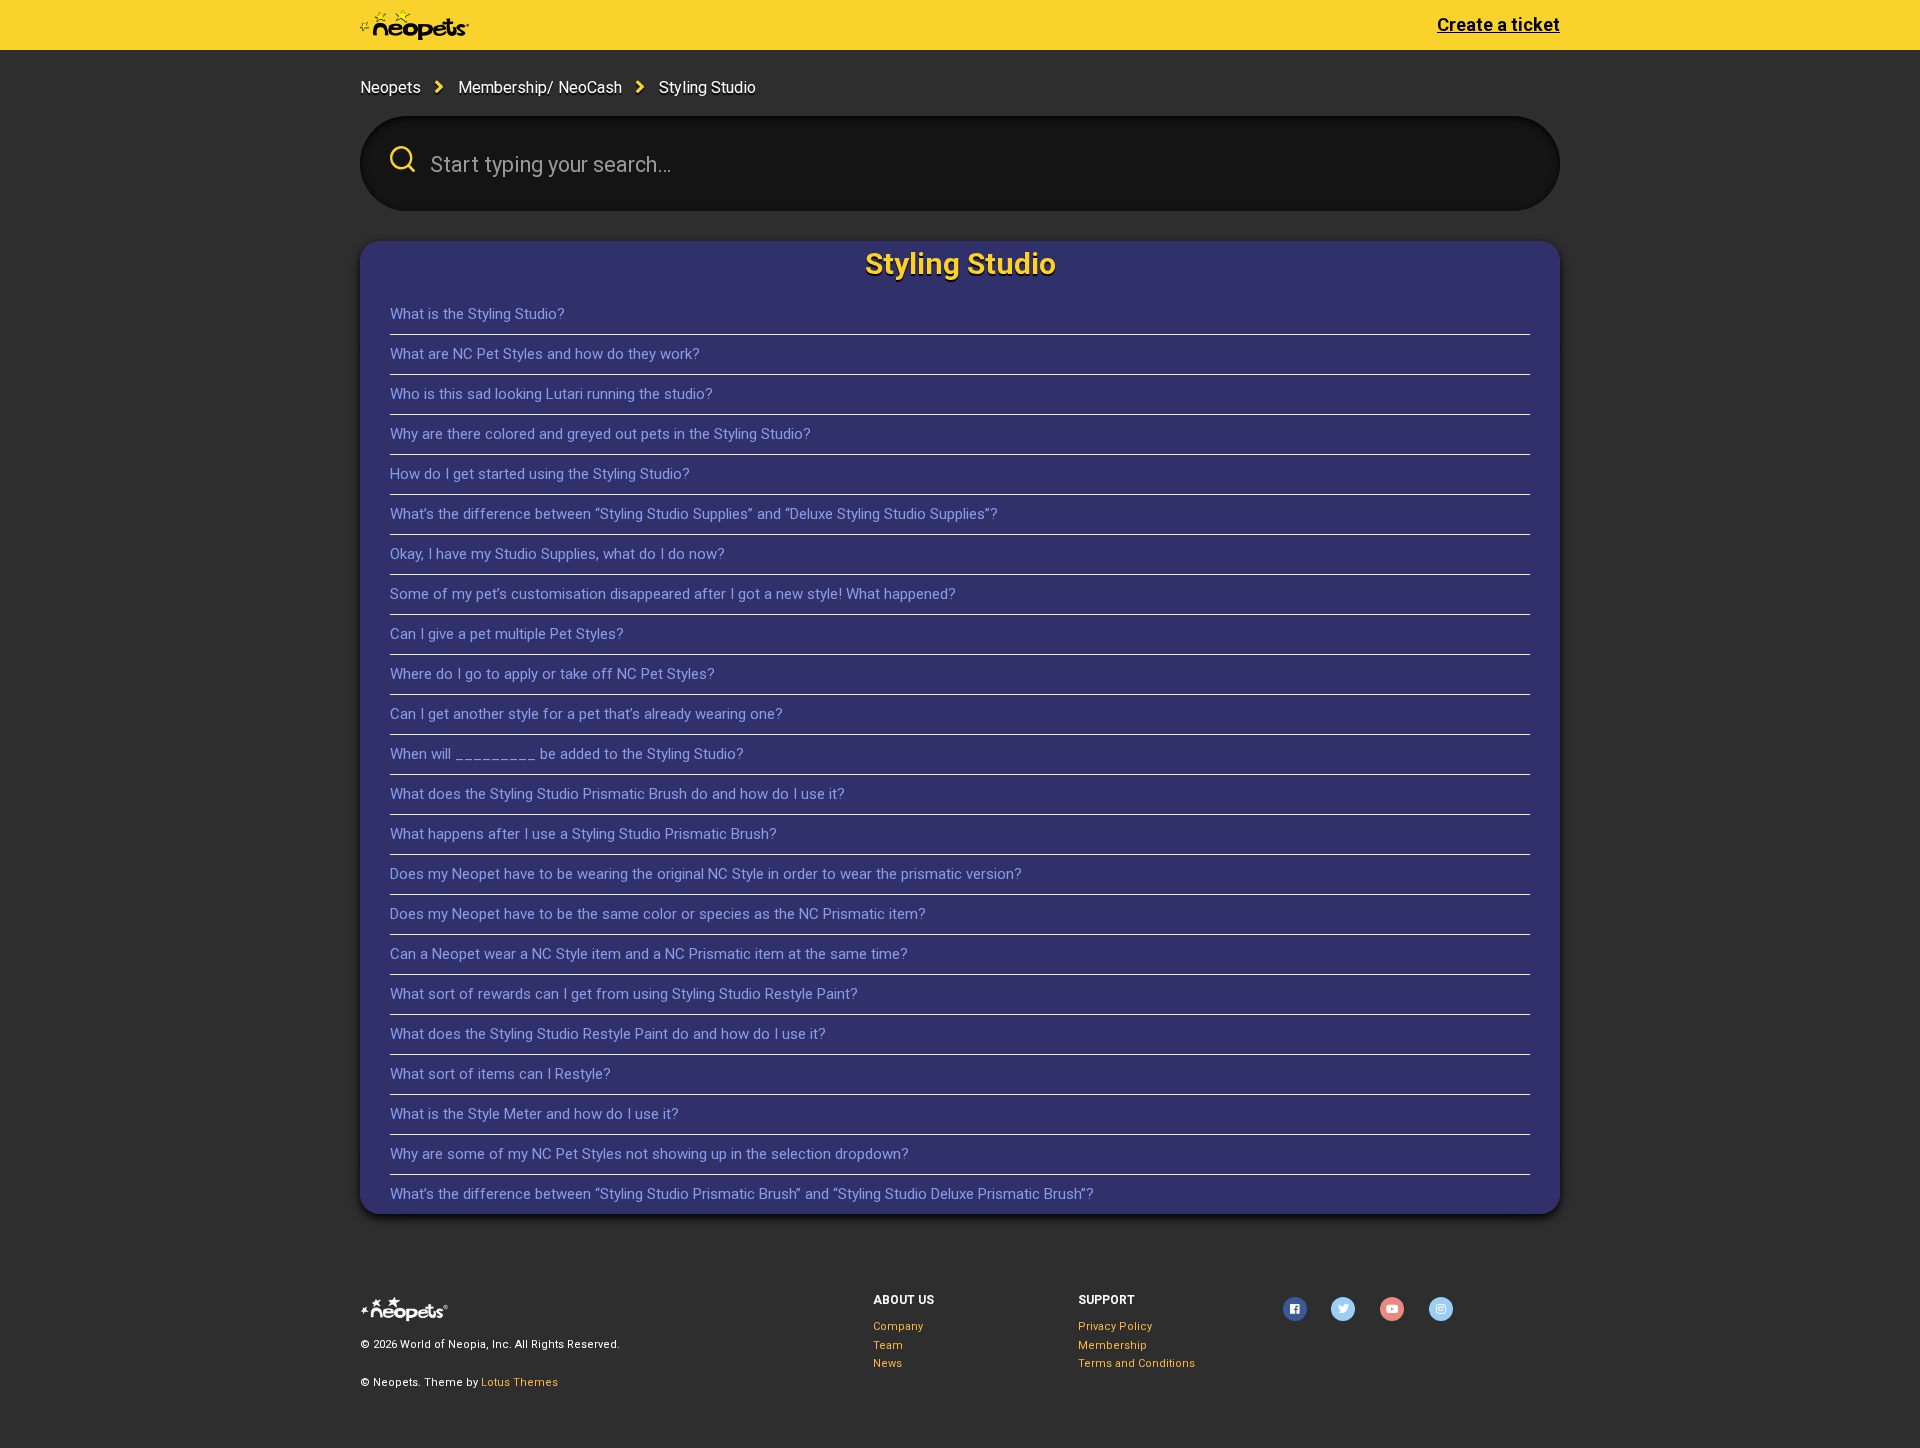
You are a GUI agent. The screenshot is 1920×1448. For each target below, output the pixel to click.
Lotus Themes (519, 1382)
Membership (1112, 1345)
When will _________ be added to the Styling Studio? (567, 754)
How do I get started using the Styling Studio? (540, 474)
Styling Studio (707, 87)
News (887, 1363)
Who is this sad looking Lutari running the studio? (551, 394)
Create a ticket (1498, 24)
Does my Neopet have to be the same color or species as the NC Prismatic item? (658, 914)
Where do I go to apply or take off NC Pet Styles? (552, 674)
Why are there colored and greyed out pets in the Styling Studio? (600, 434)
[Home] (414, 25)
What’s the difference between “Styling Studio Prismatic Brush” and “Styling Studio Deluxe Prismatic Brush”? (742, 1194)
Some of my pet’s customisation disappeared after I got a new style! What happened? (673, 594)
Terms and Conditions (1136, 1363)
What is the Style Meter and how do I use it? (534, 1114)
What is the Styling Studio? (477, 314)
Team (888, 1345)
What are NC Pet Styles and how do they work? (545, 354)
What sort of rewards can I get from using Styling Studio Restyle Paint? (624, 994)
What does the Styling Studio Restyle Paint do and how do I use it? (608, 1034)
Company (898, 1326)
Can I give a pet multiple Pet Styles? (507, 634)
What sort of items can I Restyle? (500, 1074)
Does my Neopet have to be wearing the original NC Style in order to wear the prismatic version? (706, 874)
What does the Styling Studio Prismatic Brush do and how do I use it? (617, 794)
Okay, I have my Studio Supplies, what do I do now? (557, 554)
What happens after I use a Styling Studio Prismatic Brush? (583, 834)
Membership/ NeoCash (540, 87)
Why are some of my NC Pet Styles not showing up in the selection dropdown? (649, 1154)
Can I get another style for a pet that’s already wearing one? (586, 714)
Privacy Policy (1115, 1326)
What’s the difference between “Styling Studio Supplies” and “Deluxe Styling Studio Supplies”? (694, 514)
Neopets (390, 87)
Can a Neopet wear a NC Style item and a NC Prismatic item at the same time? (649, 954)
